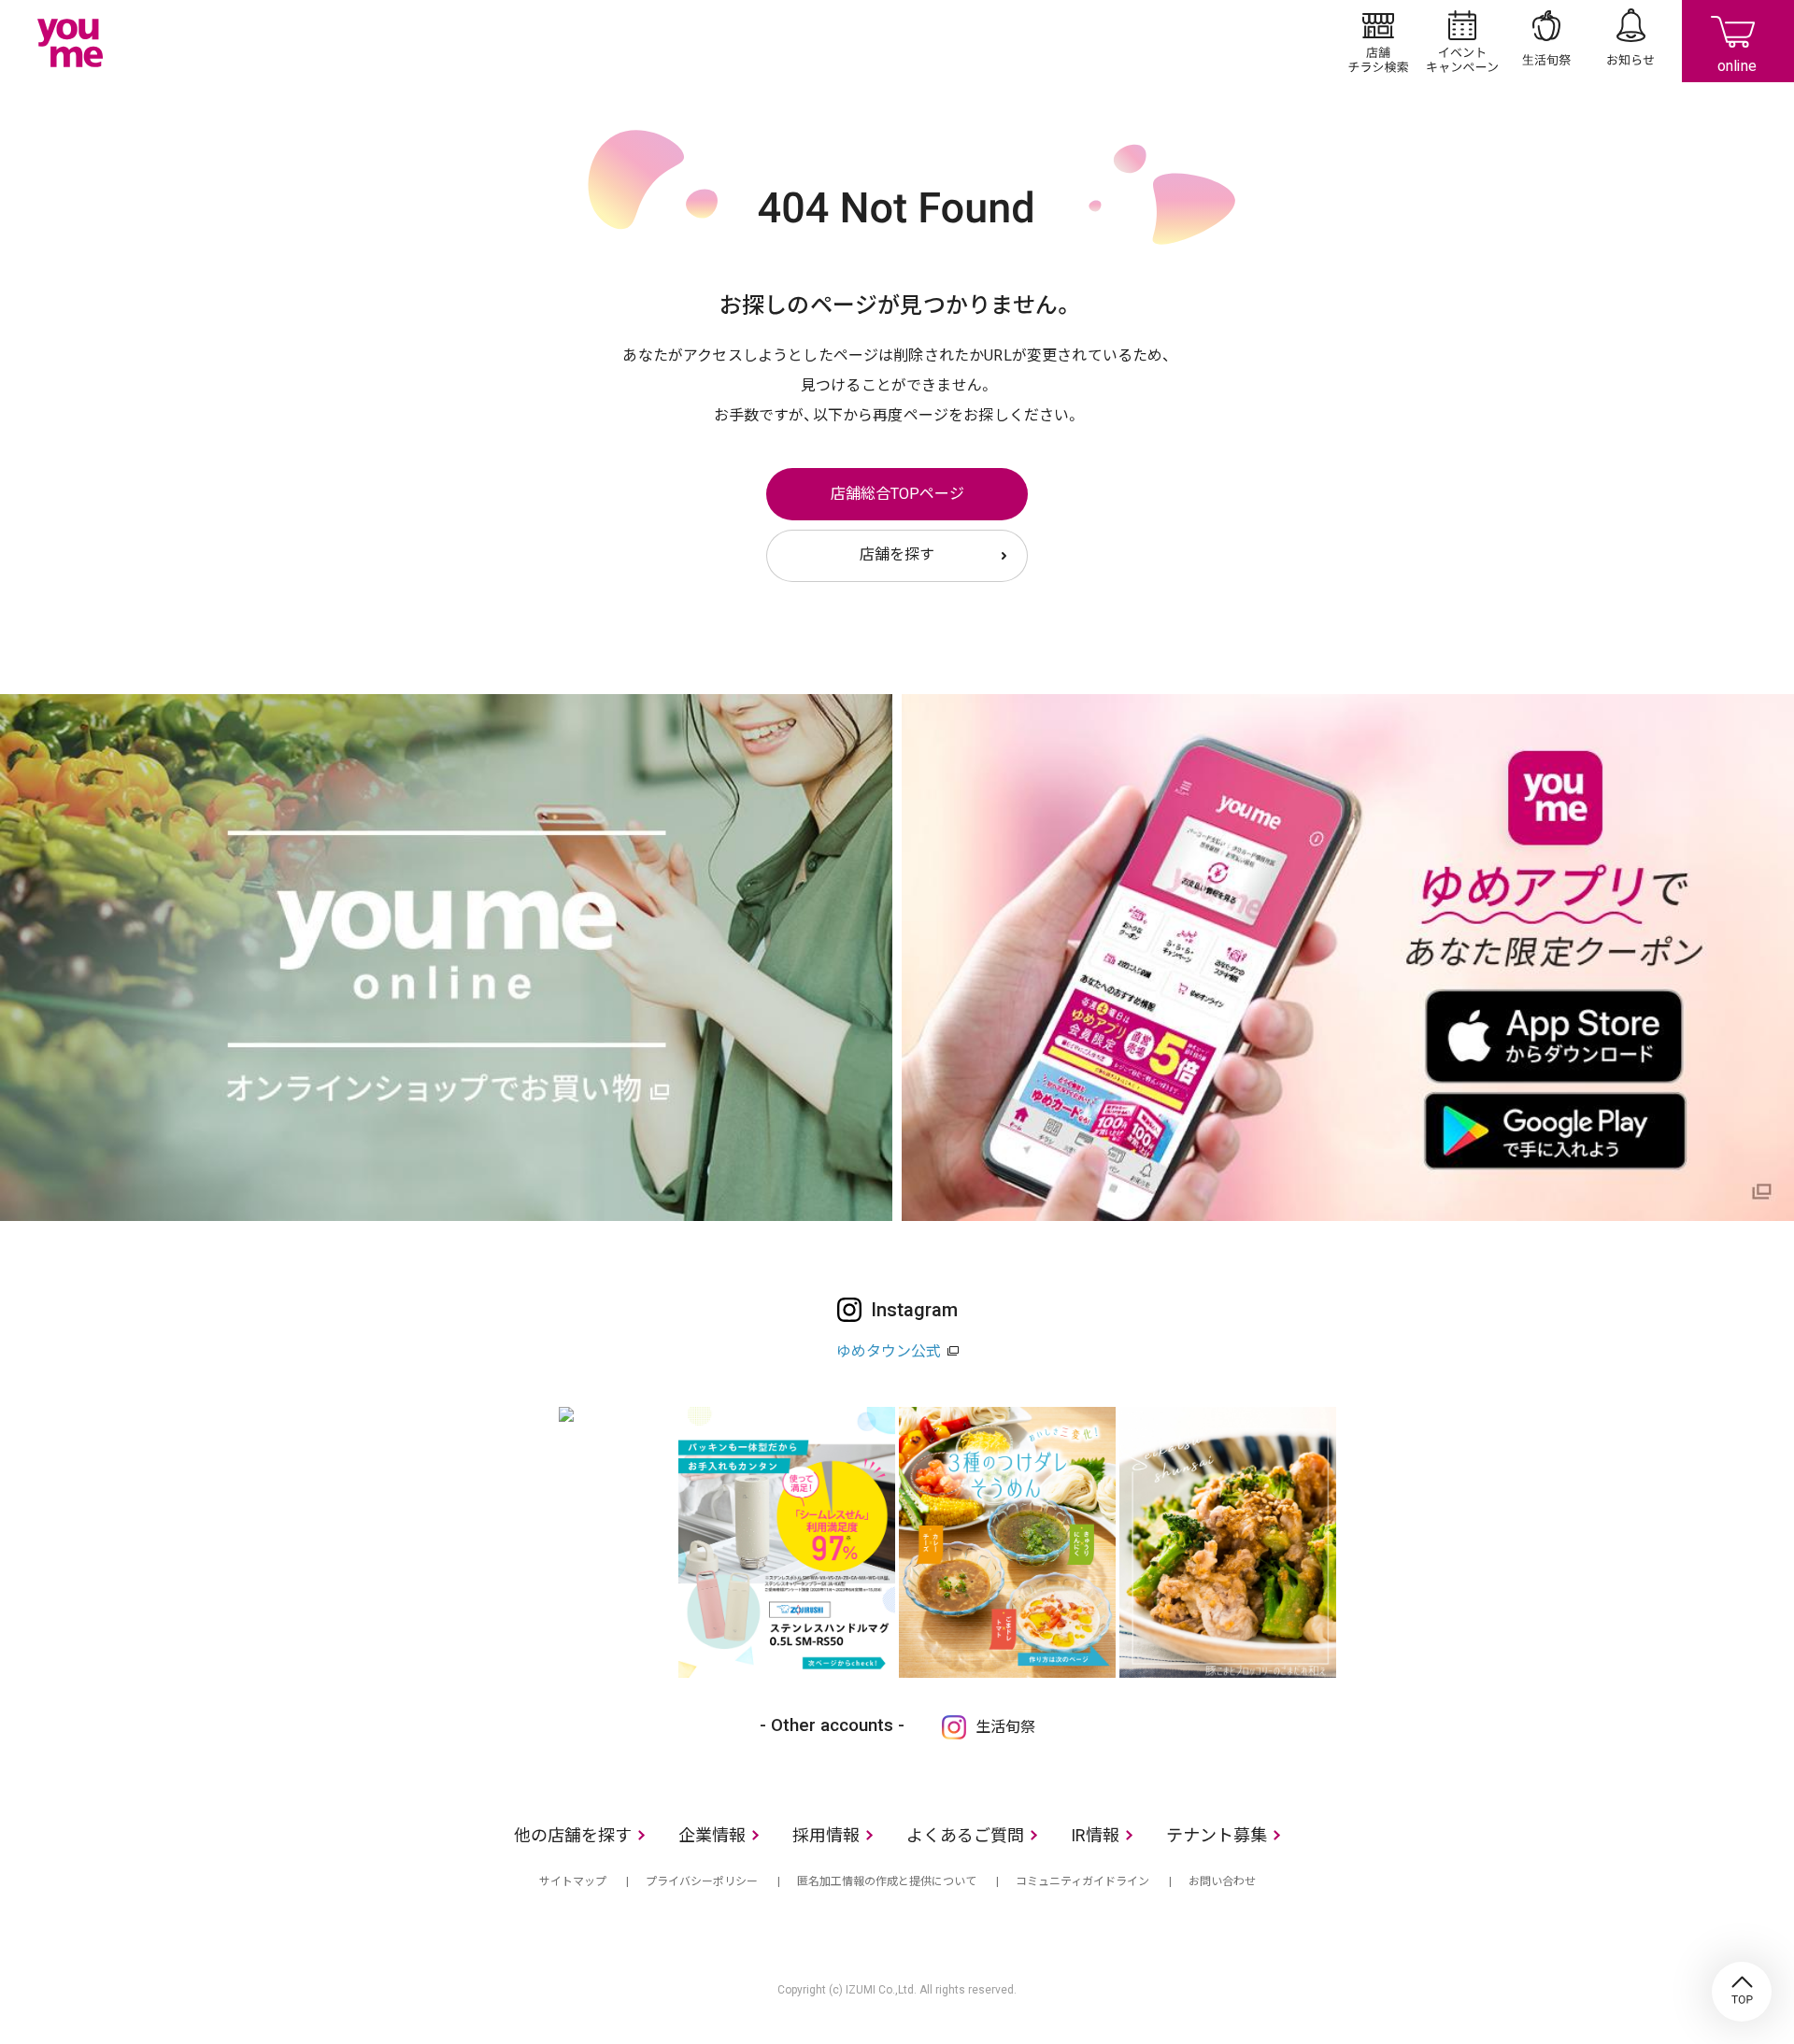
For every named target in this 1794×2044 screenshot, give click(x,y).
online (1738, 41)
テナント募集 (1217, 1835)
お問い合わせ (1222, 1881)
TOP (1742, 1992)
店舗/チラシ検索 (1378, 41)
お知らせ (1630, 41)
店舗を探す (897, 554)
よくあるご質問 (965, 1835)
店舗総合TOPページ (897, 494)
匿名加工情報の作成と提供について (887, 1881)
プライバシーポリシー (702, 1881)
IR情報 (1095, 1835)
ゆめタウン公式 (889, 1351)
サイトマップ (573, 1881)
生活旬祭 (1546, 41)
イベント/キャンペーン (1462, 41)
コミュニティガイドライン (1082, 1881)
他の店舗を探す (573, 1835)
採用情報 (826, 1835)
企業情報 (712, 1835)
